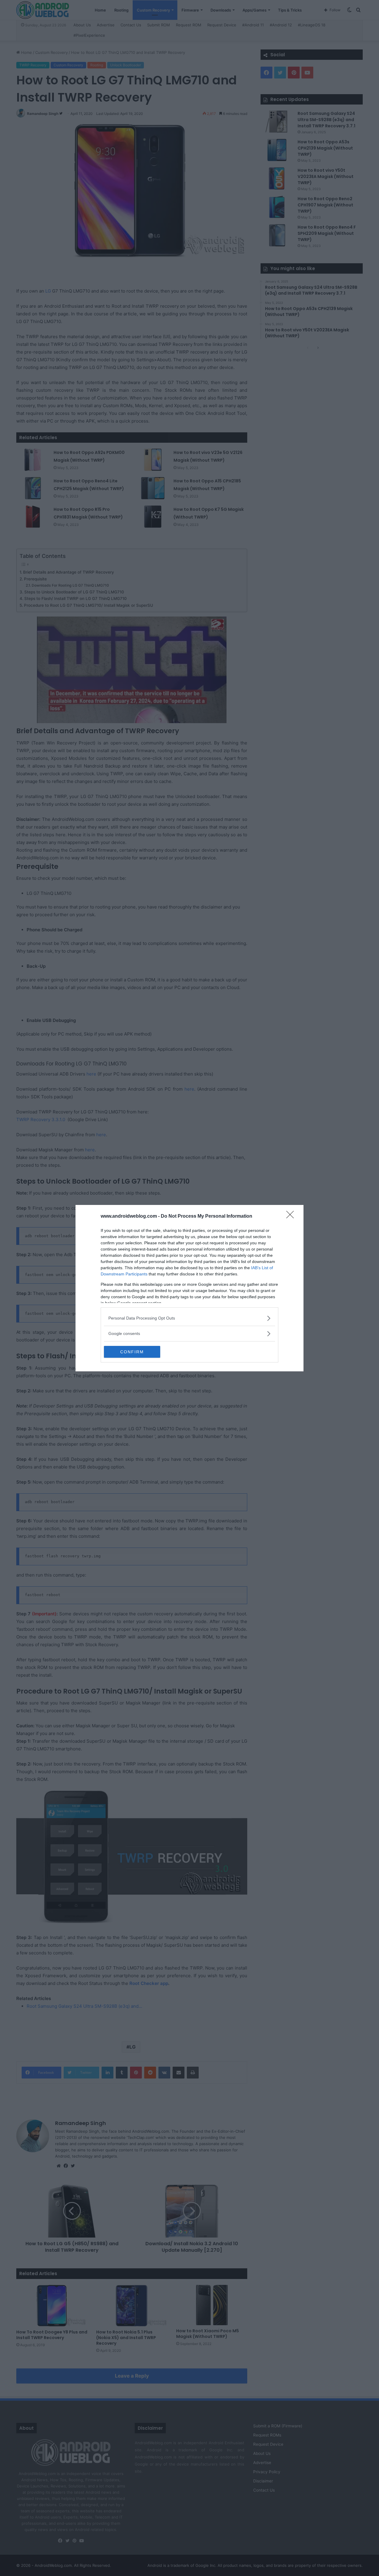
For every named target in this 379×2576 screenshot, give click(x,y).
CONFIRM (132, 1352)
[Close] (292, 1216)
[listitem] (189, 1318)
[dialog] (189, 1288)
